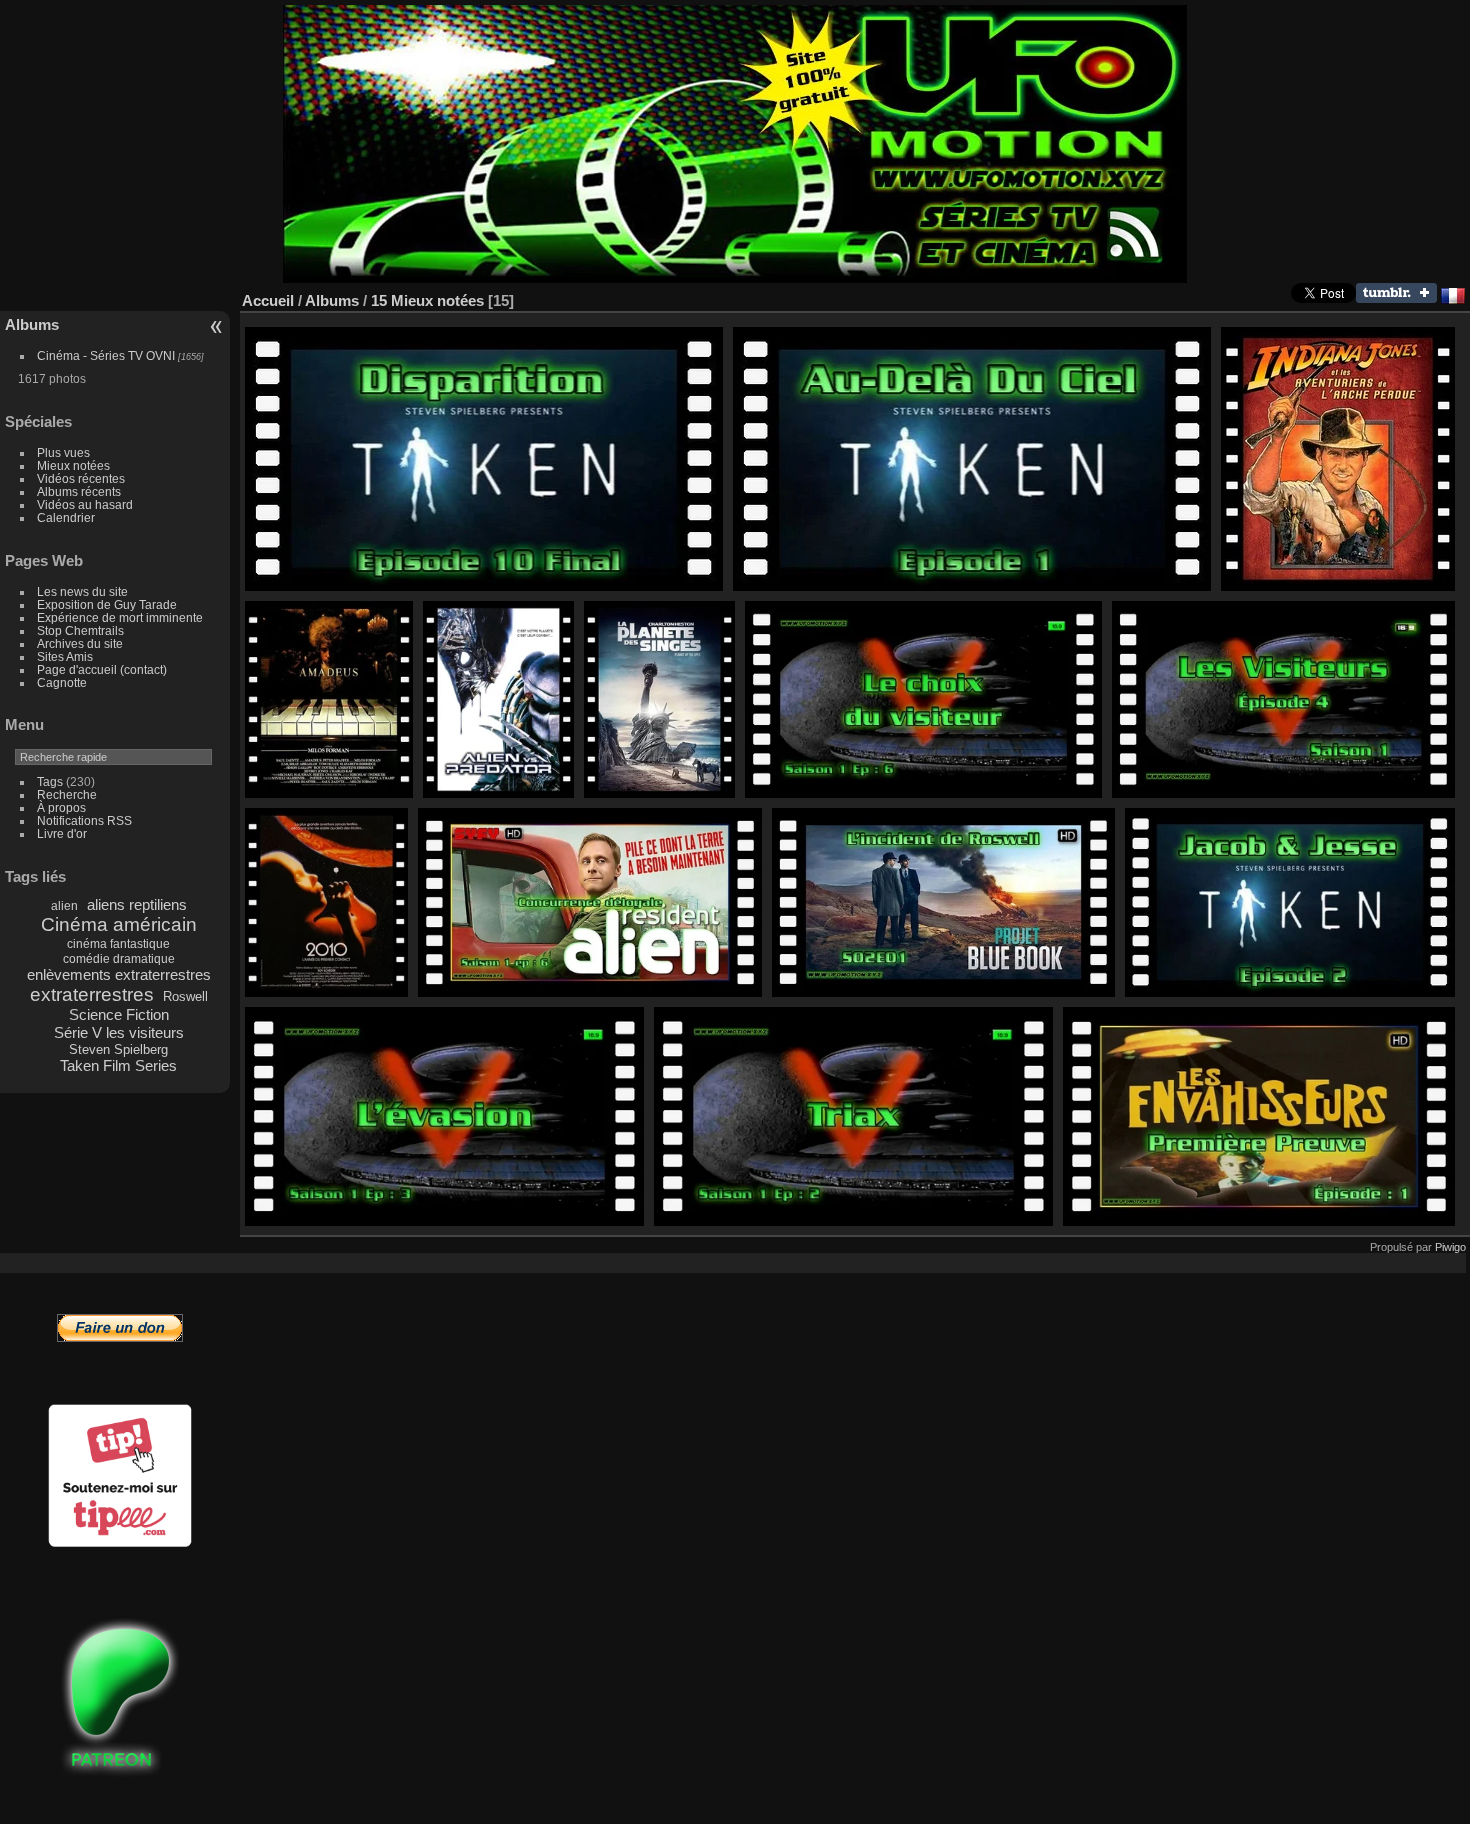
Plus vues (63, 452)
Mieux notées (73, 465)
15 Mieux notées (427, 300)
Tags (50, 781)
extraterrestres (92, 994)
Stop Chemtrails (80, 630)
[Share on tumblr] (1396, 298)
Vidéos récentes (81, 478)
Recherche (67, 794)
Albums (32, 324)
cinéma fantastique (118, 944)
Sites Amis (65, 656)
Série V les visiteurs (119, 1032)
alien (64, 906)
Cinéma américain (119, 924)
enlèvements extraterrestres (119, 974)
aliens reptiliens (137, 904)
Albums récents (79, 491)
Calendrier (66, 517)
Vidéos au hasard (85, 504)
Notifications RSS (84, 820)
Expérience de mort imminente (120, 617)
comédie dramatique (119, 959)
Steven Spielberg (118, 1049)
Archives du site (80, 643)
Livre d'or (62, 833)
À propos (61, 807)
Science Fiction (119, 1014)
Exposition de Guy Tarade (107, 604)
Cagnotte (62, 682)
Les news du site (82, 591)
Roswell (185, 996)
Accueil (268, 300)
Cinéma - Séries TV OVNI (106, 355)
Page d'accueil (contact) (102, 669)
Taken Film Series (118, 1065)
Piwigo (1450, 1247)
